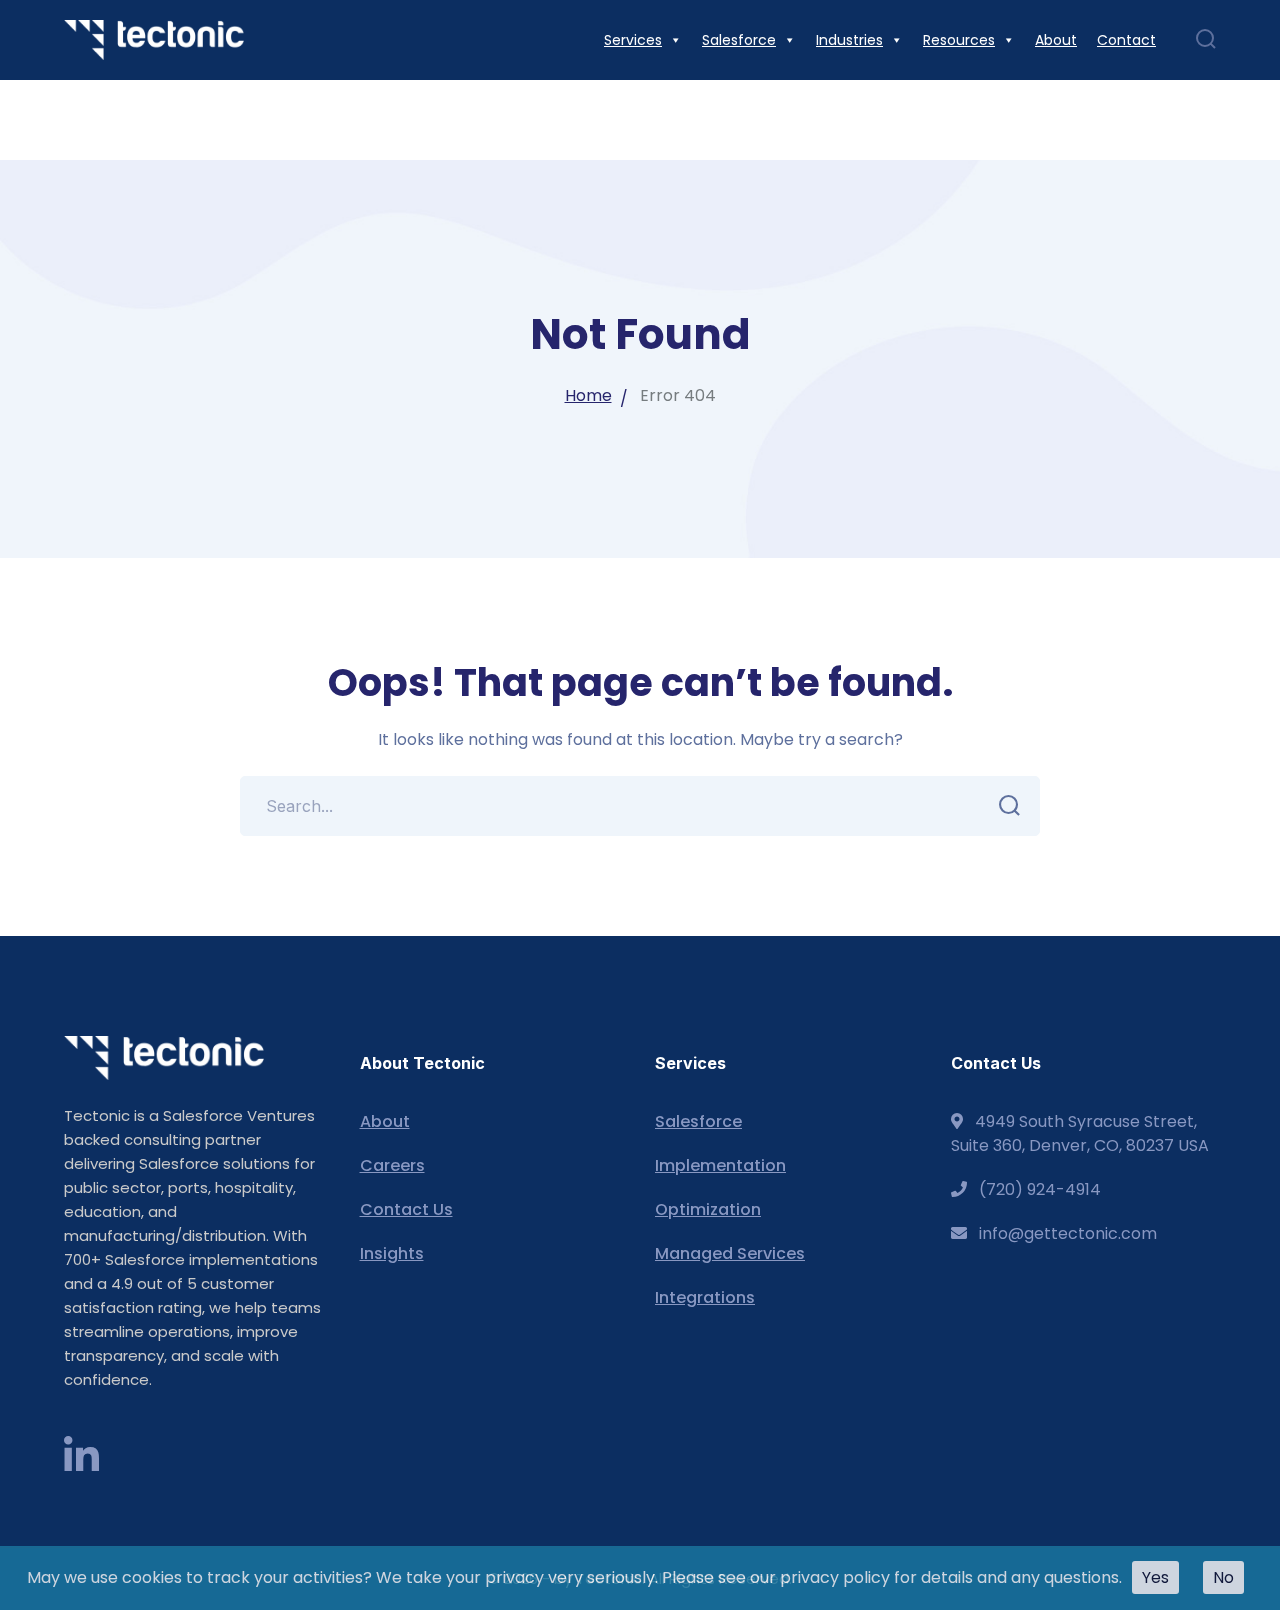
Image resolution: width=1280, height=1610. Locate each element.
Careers (392, 1165)
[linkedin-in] (81, 1457)
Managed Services (730, 1253)
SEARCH (1010, 806)
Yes (1155, 1577)
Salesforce (698, 1121)
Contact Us (406, 1209)
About (385, 1121)
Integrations (705, 1297)
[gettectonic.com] (154, 39)
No (1223, 1577)
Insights (392, 1253)
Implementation (720, 1165)
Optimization (708, 1209)
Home (588, 395)
